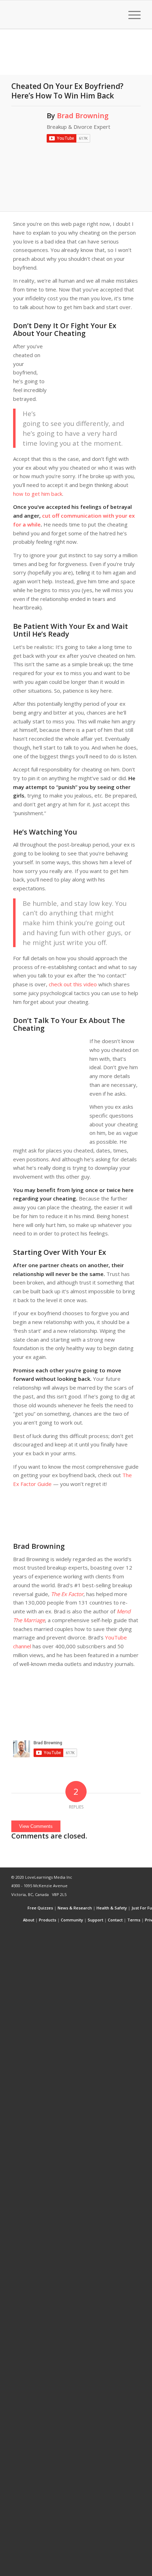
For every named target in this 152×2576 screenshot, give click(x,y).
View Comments (36, 1826)
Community (72, 1920)
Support (95, 1920)
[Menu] (131, 14)
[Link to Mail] (135, 1932)
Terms (134, 1920)
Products (48, 1920)
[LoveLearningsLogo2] (63, 14)
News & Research (75, 1908)
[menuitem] (114, 14)
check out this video (73, 984)
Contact (115, 1920)
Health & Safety (112, 1908)
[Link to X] (104, 1932)
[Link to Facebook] (114, 1932)
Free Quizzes (40, 1908)
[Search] (114, 14)
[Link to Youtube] (125, 1932)
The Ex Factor (67, 1594)
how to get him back (38, 494)
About (29, 1920)
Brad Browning (83, 116)
